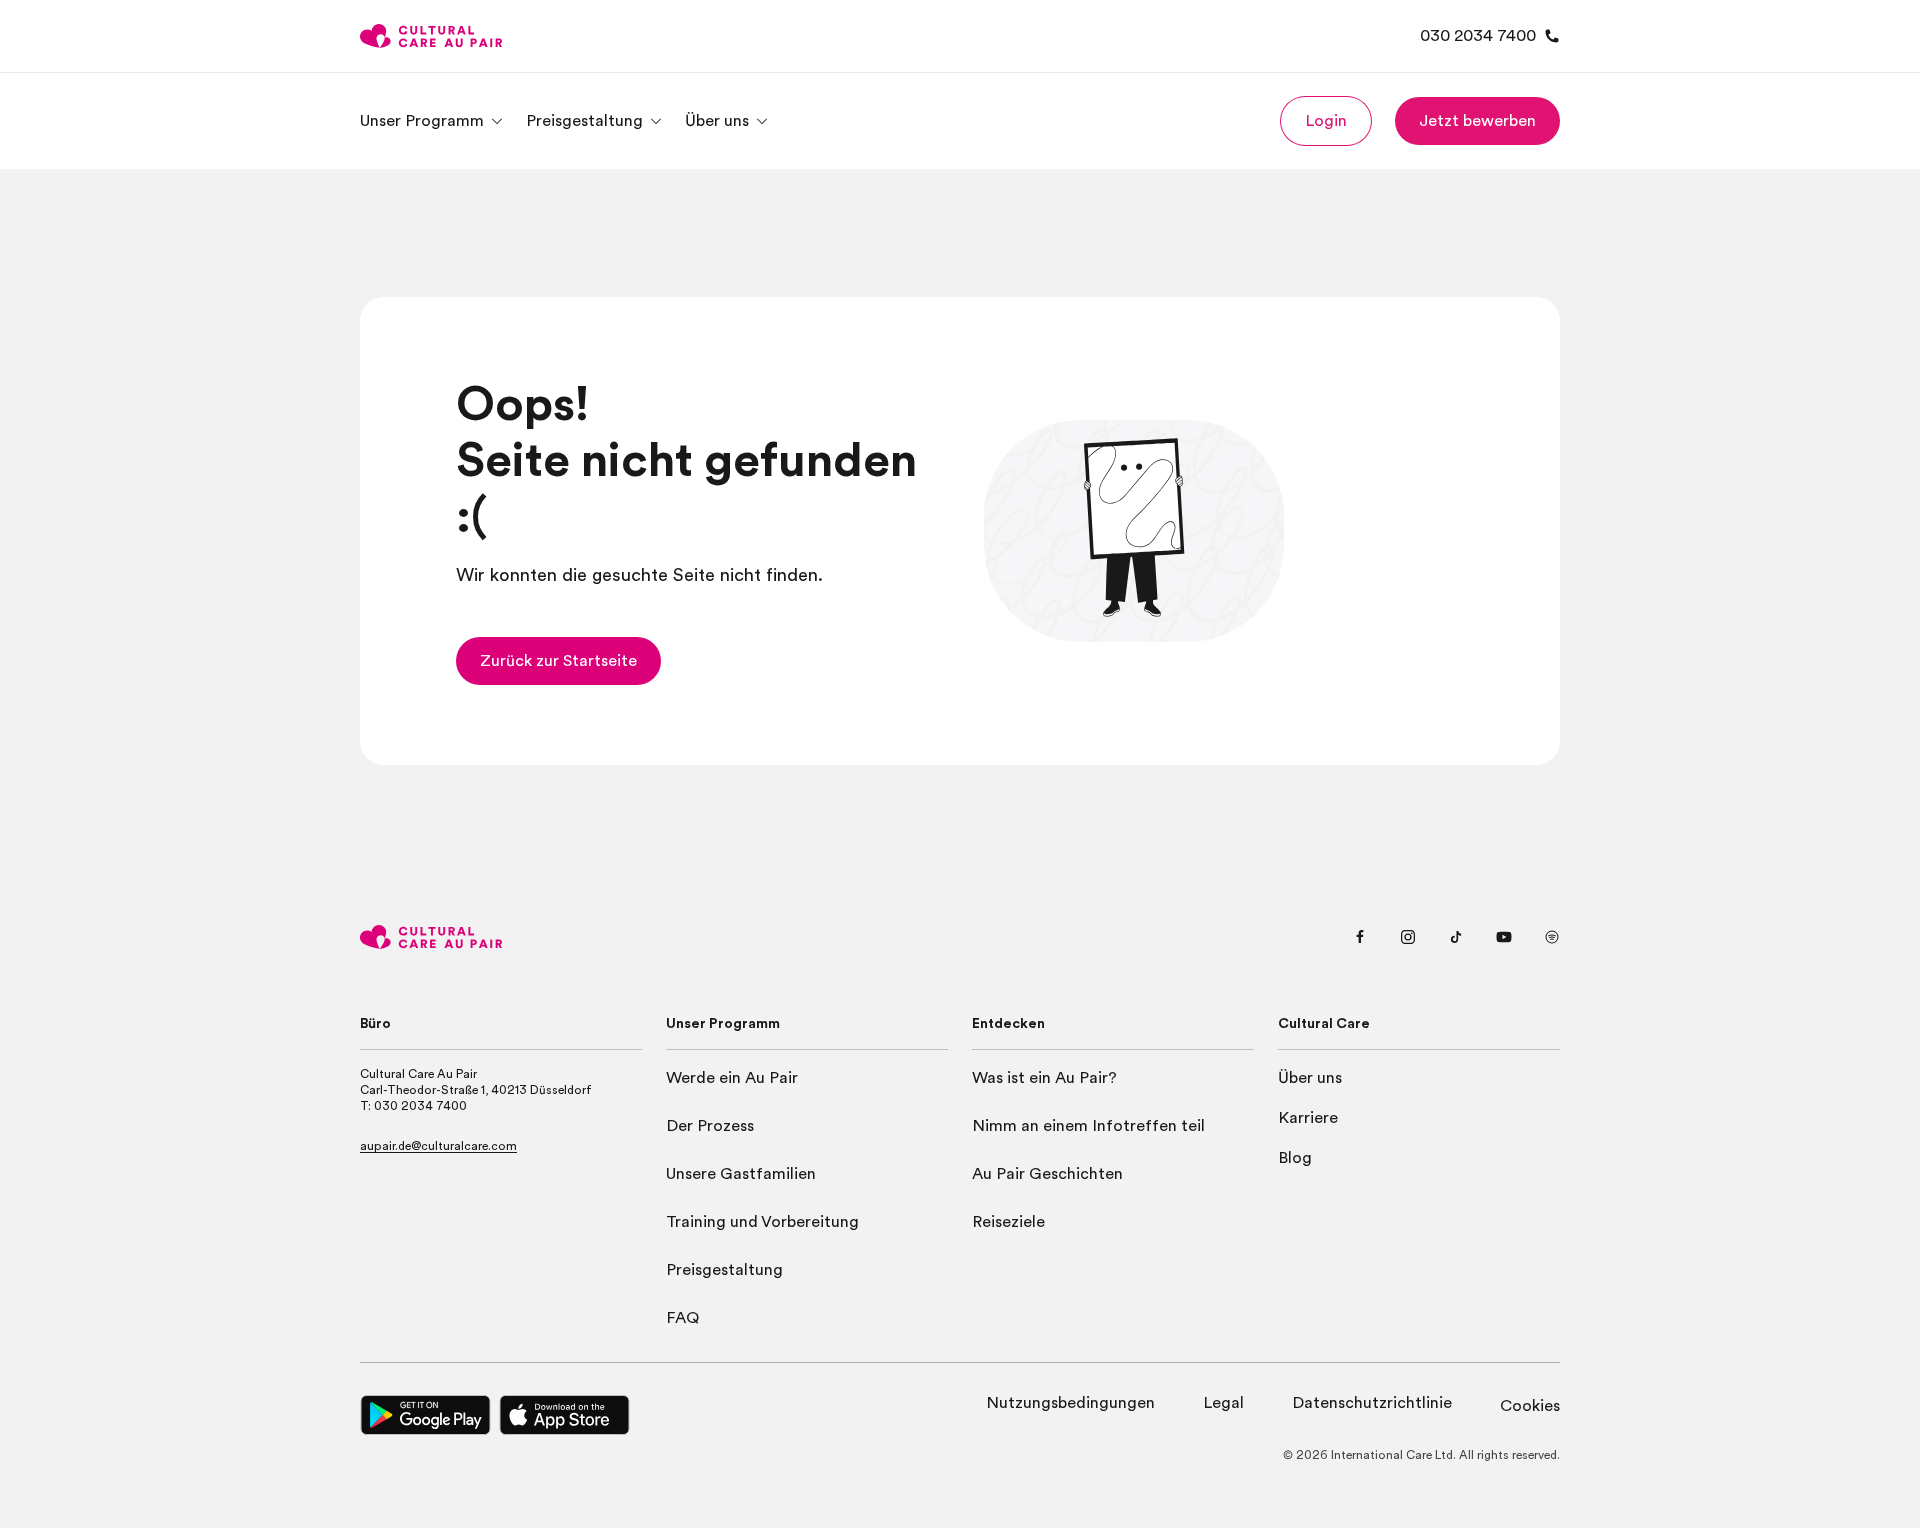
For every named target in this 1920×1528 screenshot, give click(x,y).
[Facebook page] (1360, 937)
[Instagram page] (1408, 937)
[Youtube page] (1504, 937)
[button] (1326, 121)
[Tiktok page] (1456, 937)
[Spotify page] (1552, 937)
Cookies (1530, 1406)
